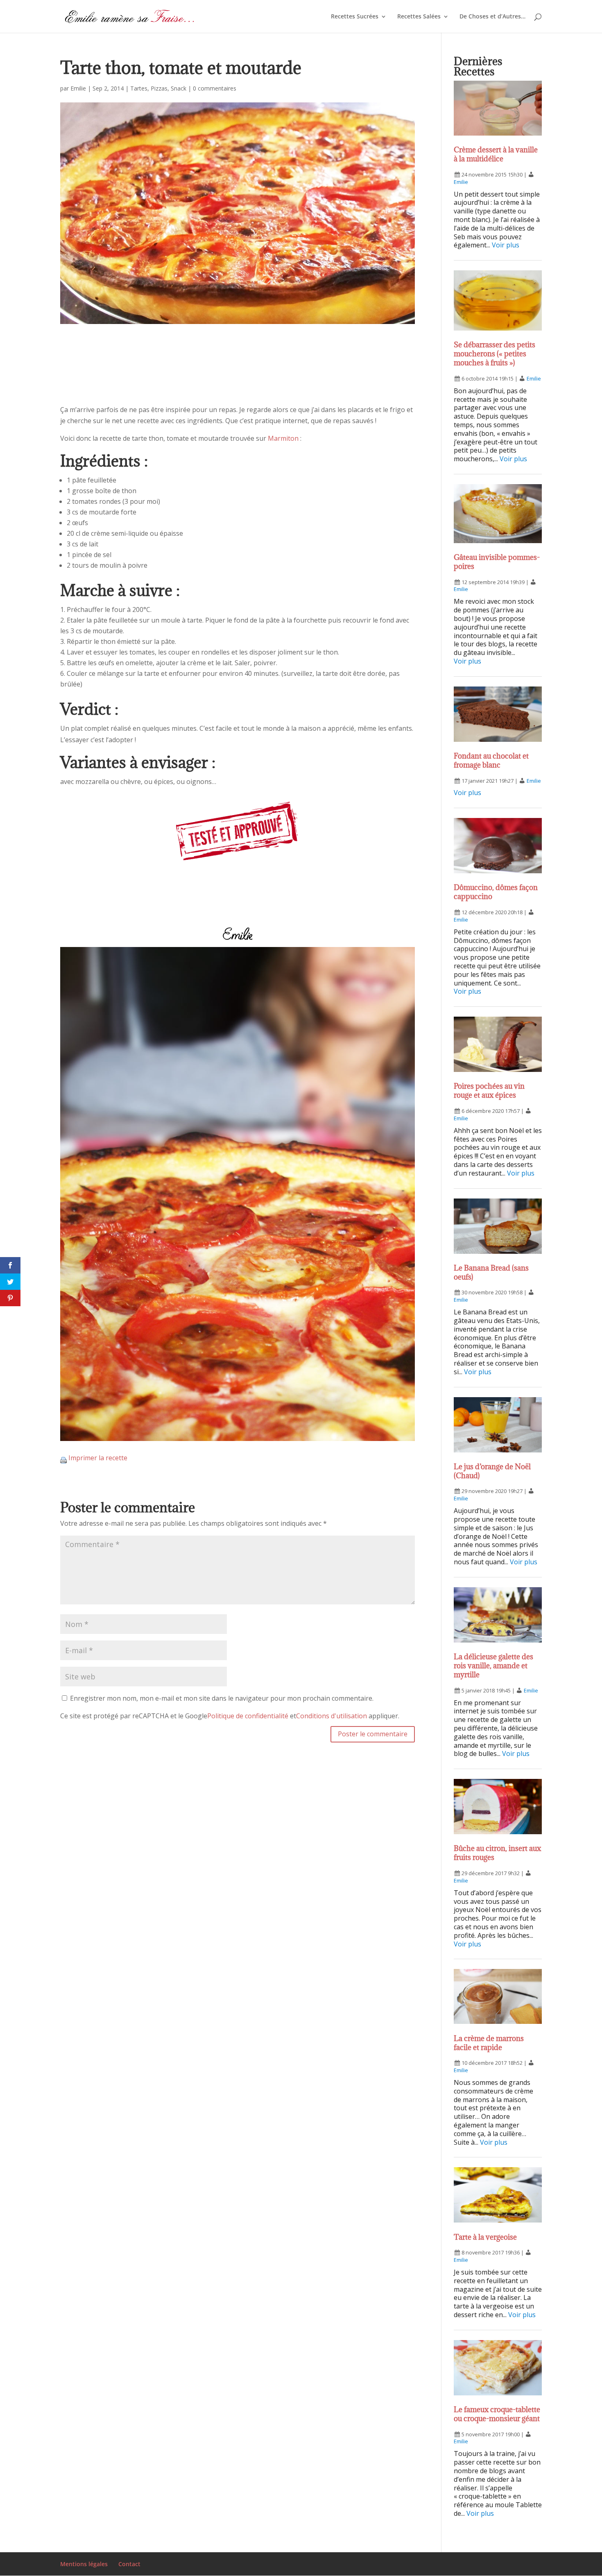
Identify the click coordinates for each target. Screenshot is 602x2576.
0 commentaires (215, 88)
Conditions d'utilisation (332, 1716)
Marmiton (283, 438)
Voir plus (506, 245)
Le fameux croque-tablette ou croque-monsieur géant (497, 2414)
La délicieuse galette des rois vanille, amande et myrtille (493, 1666)
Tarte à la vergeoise (485, 2237)
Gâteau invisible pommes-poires (497, 562)
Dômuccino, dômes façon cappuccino (496, 892)
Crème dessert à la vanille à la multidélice (496, 154)
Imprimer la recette (98, 1458)
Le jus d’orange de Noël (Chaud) (492, 1471)
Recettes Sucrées (355, 17)
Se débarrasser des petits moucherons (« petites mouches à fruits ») (494, 354)
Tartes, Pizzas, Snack (158, 88)
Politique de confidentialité (248, 1716)
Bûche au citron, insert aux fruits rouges (497, 1853)
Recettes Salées (419, 17)
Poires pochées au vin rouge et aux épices (489, 1091)
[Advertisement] (238, 372)
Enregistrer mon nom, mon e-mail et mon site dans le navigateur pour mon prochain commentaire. (222, 1698)
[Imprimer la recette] (63, 1458)
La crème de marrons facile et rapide (489, 2043)
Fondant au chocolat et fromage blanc (491, 760)
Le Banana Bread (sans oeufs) (491, 1272)
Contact (129, 2564)
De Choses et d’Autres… (492, 17)
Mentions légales (84, 2564)
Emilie (78, 88)
